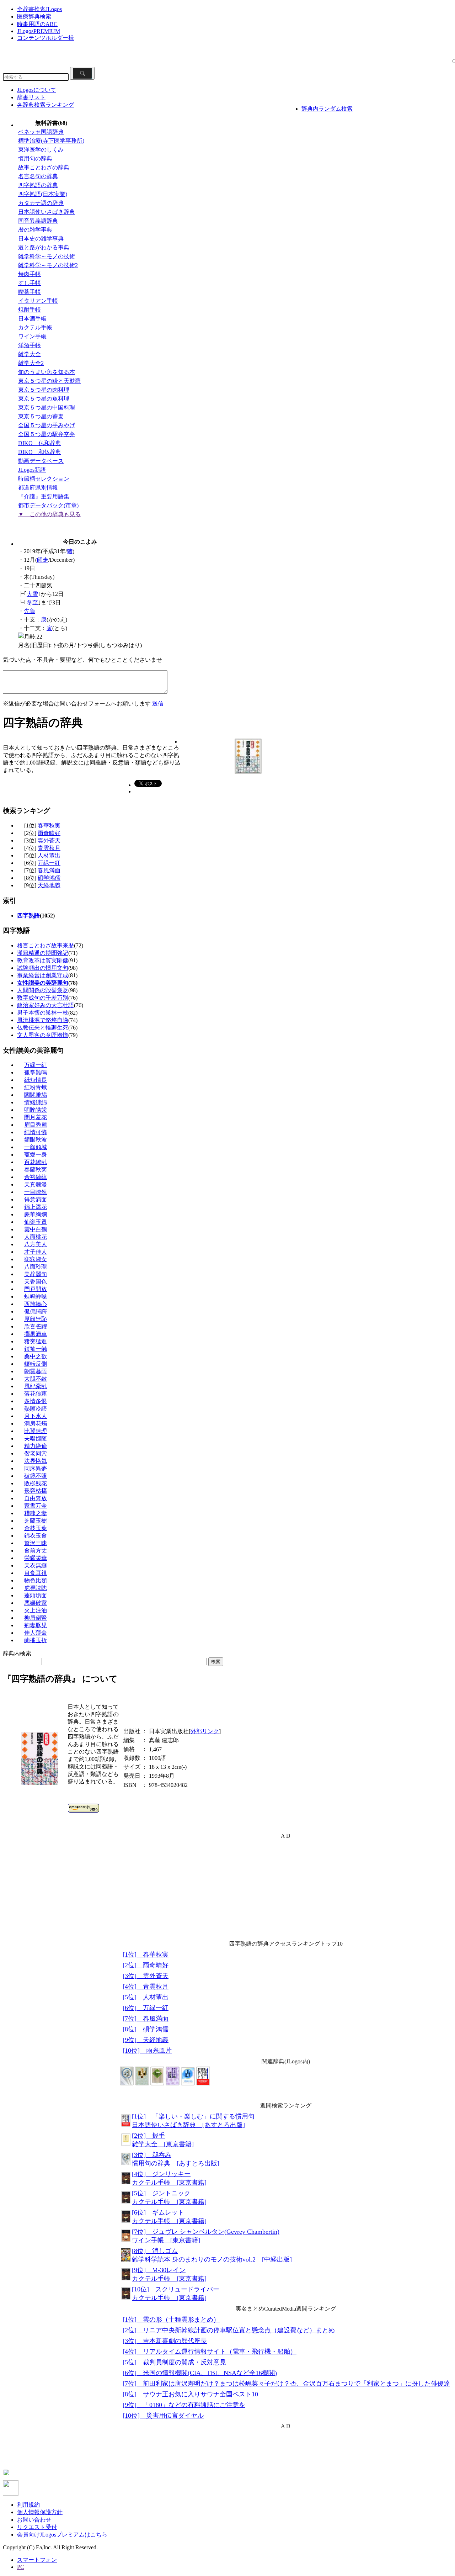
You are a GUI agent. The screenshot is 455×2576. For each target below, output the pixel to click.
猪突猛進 (36, 1341)
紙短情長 (36, 1080)
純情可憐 (36, 1132)
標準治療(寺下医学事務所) (51, 141)
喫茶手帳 (30, 292)
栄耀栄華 (36, 1558)
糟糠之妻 (36, 1513)
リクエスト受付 (37, 2527)
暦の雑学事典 (35, 230)
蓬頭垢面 (36, 1595)
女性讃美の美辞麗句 (43, 983)
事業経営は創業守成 (43, 975)
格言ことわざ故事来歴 (45, 945)
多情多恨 (36, 1401)
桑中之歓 (36, 1356)
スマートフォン (37, 2560)
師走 (43, 560)
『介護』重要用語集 (44, 496)
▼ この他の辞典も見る (49, 514)
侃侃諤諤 (36, 1311)
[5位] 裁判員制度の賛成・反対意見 (174, 2362)
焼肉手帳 (30, 274)
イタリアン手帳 (38, 301)
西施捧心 (36, 1304)
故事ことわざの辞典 (44, 167)
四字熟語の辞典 (38, 185)
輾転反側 (36, 1364)
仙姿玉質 (36, 1222)
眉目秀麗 (36, 1125)
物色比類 (36, 1580)
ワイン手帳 (32, 336)
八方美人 (36, 1244)
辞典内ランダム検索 (327, 109)
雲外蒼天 (49, 840)
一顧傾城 (36, 1147)
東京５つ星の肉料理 (44, 390)
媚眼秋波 (36, 1140)
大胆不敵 (36, 1379)
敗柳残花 (36, 1483)
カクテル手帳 (35, 327)
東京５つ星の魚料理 (44, 399)
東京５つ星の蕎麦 (41, 416)
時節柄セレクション (44, 479)
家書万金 (36, 1506)
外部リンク (205, 1731)
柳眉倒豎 (36, 1618)
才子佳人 (36, 1252)
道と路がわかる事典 (44, 247)
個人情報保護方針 (40, 2512)
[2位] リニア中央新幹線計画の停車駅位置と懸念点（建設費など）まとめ (229, 2330)
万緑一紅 (49, 863)
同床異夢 (36, 1468)
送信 (158, 703)
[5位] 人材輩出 (146, 1997)
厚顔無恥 (36, 1319)
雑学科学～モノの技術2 (48, 265)
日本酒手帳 (32, 319)
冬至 (32, 602)
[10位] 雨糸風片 (147, 2051)
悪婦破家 (36, 1603)
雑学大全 (30, 354)
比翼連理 (36, 1431)
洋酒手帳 (30, 345)
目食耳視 (36, 1573)
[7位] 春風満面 (146, 2019)
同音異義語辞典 (38, 221)
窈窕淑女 (36, 1259)
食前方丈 (36, 1551)
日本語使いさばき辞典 (47, 212)
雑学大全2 (31, 363)
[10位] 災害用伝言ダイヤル (163, 2416)
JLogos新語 (32, 470)
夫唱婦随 (36, 1438)
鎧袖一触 (36, 1349)
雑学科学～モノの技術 (47, 256)
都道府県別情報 (38, 488)
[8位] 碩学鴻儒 (146, 2029)
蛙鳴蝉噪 (36, 1297)
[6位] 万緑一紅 (146, 2008)
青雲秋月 (49, 848)
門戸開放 (36, 1289)
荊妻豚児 (36, 1625)
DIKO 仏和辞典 (40, 443)
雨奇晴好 (49, 833)
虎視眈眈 (36, 1588)
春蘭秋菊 (36, 1170)
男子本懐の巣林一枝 (43, 1013)
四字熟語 (28, 916)
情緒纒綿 (36, 1102)
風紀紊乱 (36, 1386)
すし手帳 (30, 283)
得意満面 (36, 1199)
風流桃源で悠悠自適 (43, 1020)
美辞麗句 (36, 1274)
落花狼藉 (36, 1394)
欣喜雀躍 (36, 1326)
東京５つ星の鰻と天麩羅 (49, 381)
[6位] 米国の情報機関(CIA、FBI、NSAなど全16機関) (200, 2373)
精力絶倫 (36, 1446)
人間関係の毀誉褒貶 (43, 990)
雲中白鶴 (36, 1229)
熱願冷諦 (36, 1409)
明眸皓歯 (36, 1110)
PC (21, 2567)
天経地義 (49, 885)
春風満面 (49, 870)
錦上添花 (36, 1207)
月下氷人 (36, 1416)
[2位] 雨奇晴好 (146, 1965)
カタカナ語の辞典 (41, 203)
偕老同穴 (36, 1453)
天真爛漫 (36, 1184)
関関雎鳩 (36, 1095)
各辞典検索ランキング (45, 105)
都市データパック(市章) (48, 505)
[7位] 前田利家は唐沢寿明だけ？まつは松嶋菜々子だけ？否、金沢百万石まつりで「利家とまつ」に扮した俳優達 (286, 2384)
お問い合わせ (34, 2520)
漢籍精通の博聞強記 (43, 953)
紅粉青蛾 (36, 1087)
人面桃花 (36, 1237)
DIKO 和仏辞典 (40, 452)
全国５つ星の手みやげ (47, 425)
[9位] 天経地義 (146, 2040)
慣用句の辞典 (35, 158)
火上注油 (36, 1610)
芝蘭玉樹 (36, 1521)
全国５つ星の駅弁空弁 (47, 434)
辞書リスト (31, 97)
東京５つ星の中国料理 (47, 408)
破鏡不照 (36, 1476)
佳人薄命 (36, 1633)
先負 (30, 611)
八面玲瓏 (36, 1267)
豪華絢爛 (36, 1214)
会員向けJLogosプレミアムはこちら (62, 2535)
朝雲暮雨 (36, 1371)
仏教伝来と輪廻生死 (43, 1028)
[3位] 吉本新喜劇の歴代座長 (165, 2341)
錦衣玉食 (36, 1536)
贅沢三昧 (36, 1543)
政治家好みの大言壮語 (45, 1005)
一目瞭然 (36, 1192)
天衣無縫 (36, 1565)
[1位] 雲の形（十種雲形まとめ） (171, 2320)
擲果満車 (36, 1334)
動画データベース (41, 461)
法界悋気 (36, 1461)
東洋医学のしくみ (41, 150)
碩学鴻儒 (49, 878)
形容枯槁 (36, 1491)
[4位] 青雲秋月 (146, 1987)
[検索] (82, 73)
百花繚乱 (36, 1162)
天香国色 (36, 1282)
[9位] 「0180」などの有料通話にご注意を (184, 2405)
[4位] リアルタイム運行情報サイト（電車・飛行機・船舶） (210, 2352)
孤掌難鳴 (36, 1072)
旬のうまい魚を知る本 (47, 372)
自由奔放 (36, 1498)
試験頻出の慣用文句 (43, 968)
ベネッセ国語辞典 (41, 132)
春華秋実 (49, 826)
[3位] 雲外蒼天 (146, 1976)
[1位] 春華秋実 (146, 1955)
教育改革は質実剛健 (43, 960)
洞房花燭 (36, 1424)
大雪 (32, 594)
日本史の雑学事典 (41, 239)
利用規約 (28, 2505)
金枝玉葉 (36, 1528)
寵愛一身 (36, 1155)
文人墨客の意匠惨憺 (43, 1035)
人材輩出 (49, 855)
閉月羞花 (36, 1117)
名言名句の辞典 (38, 176)
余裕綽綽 (36, 1177)
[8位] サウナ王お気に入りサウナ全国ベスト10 (190, 2394)
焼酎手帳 (30, 310)
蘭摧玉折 (36, 1640)
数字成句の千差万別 (43, 998)
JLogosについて (37, 90)
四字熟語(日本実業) (43, 194)
